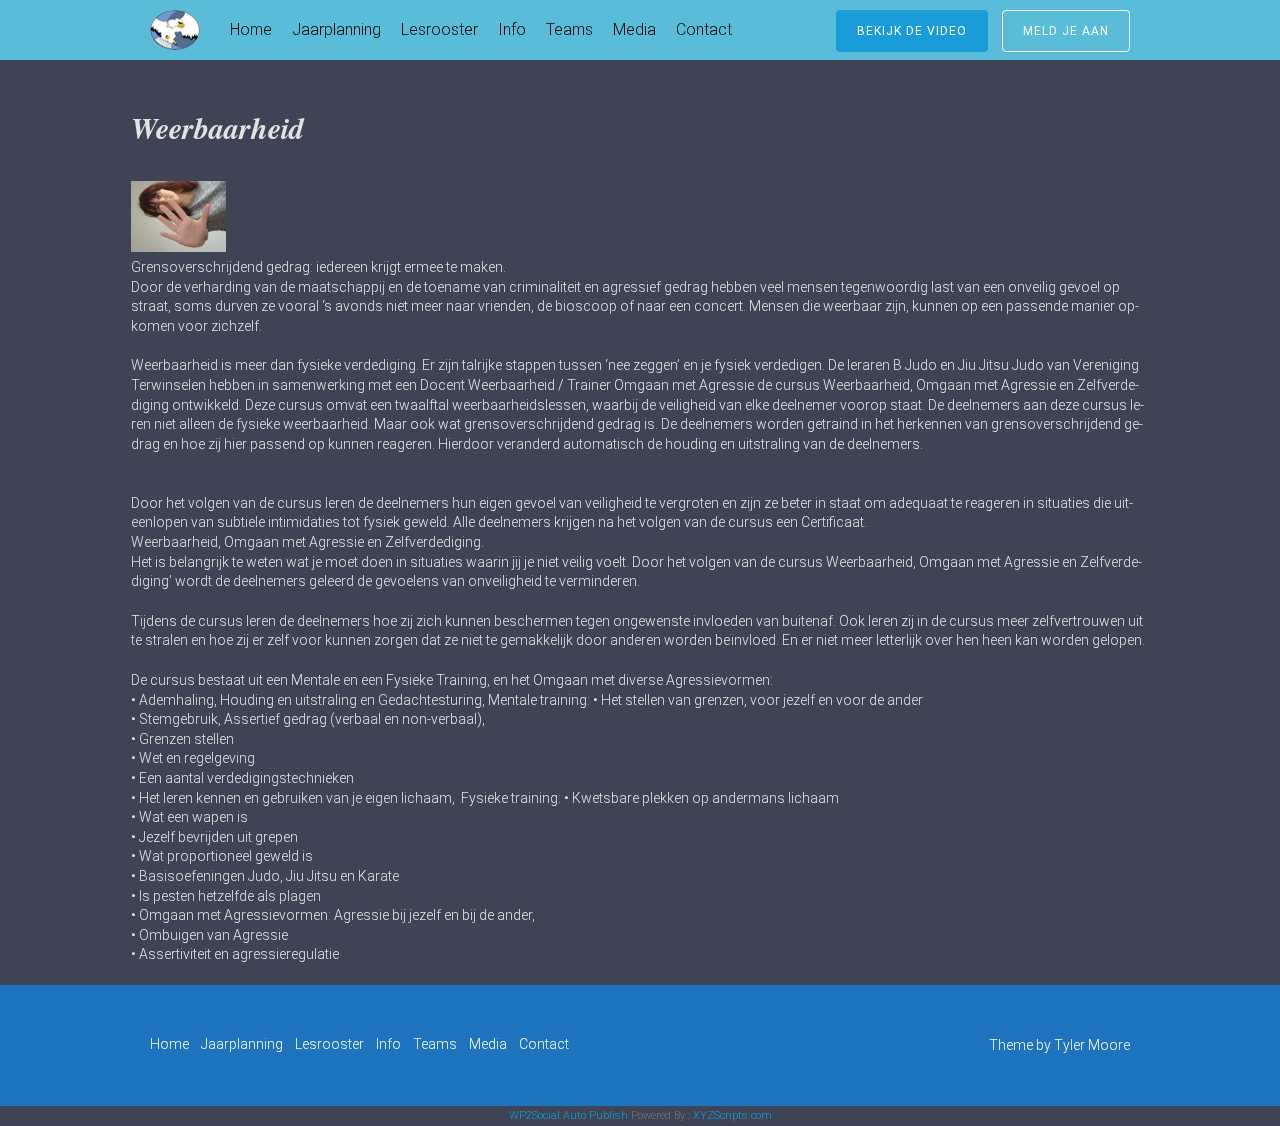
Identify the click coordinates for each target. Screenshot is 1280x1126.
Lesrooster (439, 29)
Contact (704, 29)
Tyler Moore (1092, 1045)
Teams (569, 29)
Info (512, 29)
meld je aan (1066, 31)
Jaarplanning (336, 29)
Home (251, 29)
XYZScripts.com (732, 1115)
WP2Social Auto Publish (568, 1115)
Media (634, 29)
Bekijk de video (912, 31)
